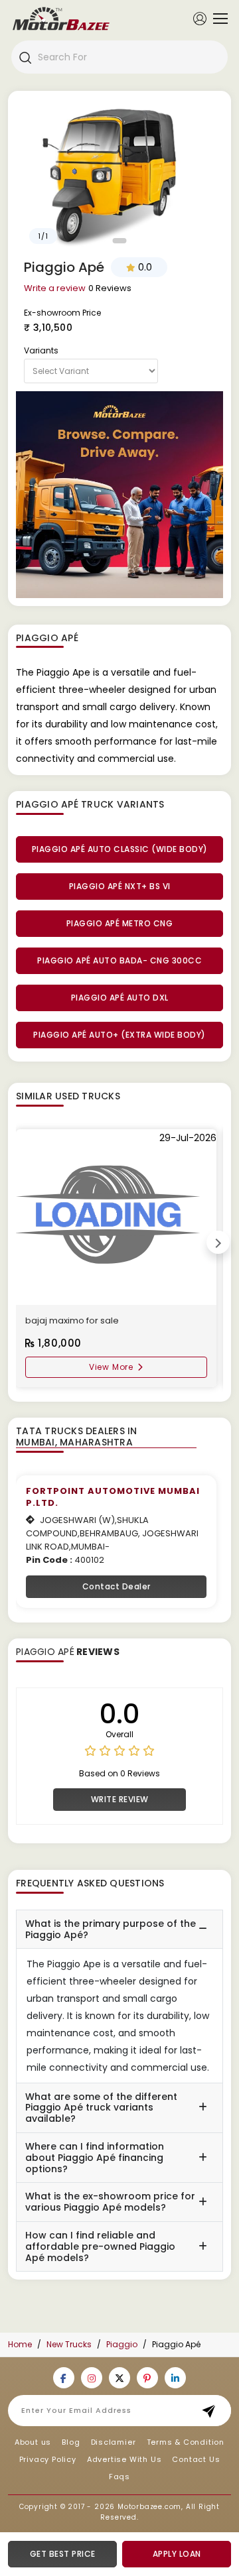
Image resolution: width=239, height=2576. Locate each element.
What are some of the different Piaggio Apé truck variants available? (101, 2108)
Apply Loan (177, 2554)
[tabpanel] (119, 174)
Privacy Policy (48, 2459)
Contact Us (196, 2459)
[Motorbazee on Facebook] (64, 2378)
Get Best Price (63, 2554)
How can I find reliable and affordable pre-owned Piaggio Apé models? (100, 2246)
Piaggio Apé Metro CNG (120, 923)
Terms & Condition (186, 2442)
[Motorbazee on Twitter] (119, 2378)
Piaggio (122, 2344)
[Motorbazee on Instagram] (92, 2378)
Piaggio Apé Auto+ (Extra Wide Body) (119, 1035)
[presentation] (218, 1242)
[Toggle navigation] (217, 19)
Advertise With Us (124, 2459)
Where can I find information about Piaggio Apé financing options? (95, 2158)
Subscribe (213, 2411)
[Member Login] (200, 18)
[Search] (25, 57)
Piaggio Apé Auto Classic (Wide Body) (120, 849)
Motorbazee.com (149, 2507)
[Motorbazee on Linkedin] (175, 2378)
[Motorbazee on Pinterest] (147, 2378)
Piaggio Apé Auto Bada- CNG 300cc (119, 960)
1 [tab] (120, 241)
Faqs (119, 2477)
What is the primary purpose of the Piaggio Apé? (111, 1929)
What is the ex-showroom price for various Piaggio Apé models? (110, 2202)
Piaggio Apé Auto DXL (120, 998)
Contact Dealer (117, 1586)
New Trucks (69, 2344)
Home (20, 2344)
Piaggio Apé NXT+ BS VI (120, 886)
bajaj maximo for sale (72, 1320)
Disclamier (114, 2442)
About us (33, 2442)
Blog (71, 2442)
